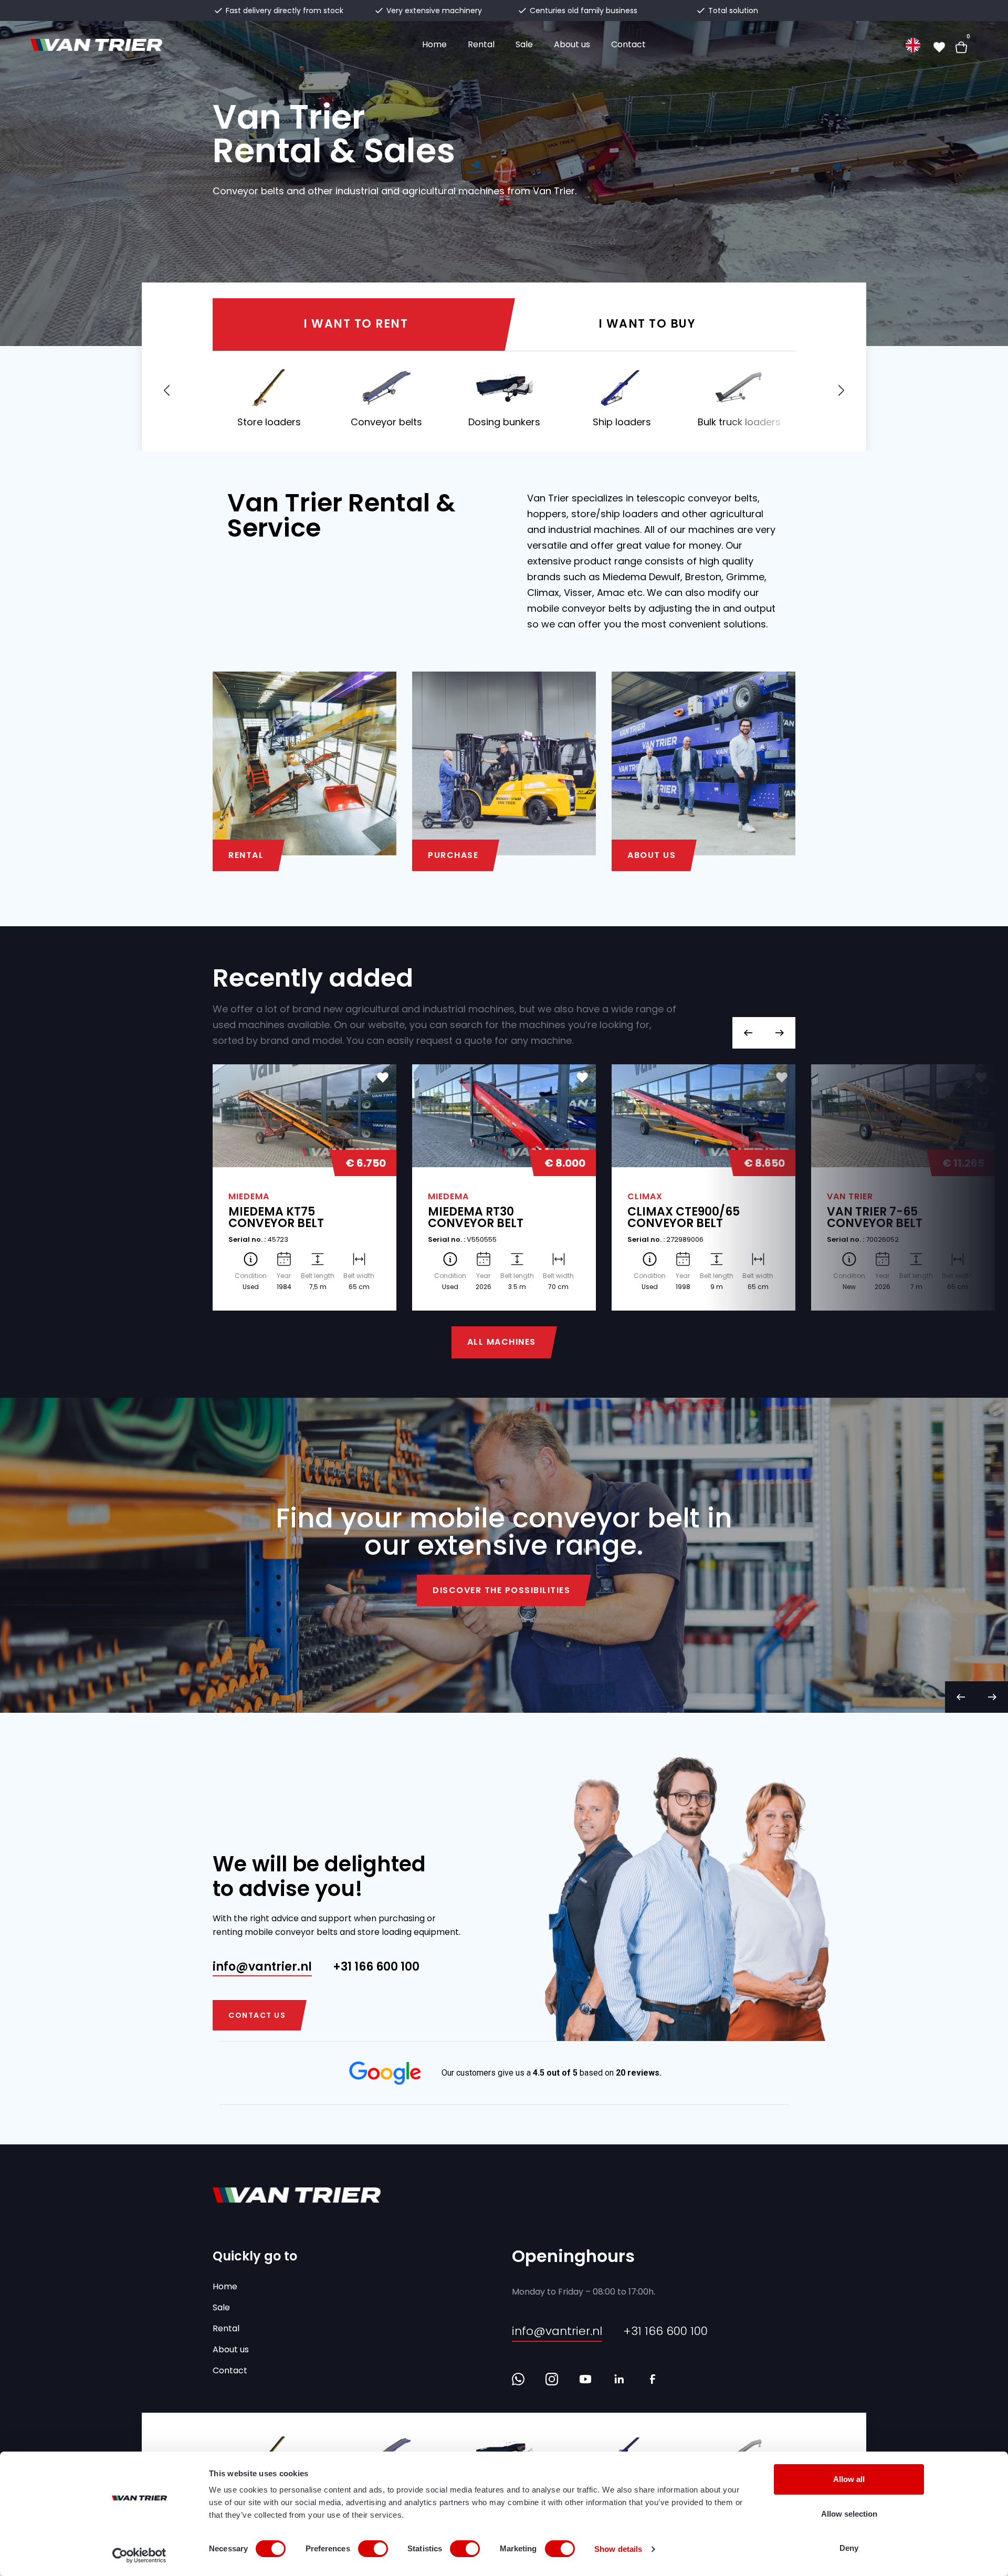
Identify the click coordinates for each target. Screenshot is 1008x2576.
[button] (839, 391)
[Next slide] (780, 1033)
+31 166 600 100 (376, 1967)
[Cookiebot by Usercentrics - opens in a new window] (139, 2556)
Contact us (257, 2015)
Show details (618, 2549)
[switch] (373, 2549)
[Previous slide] (748, 1033)
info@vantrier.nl (262, 1967)
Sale (524, 44)
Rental (481, 44)
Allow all (849, 2479)
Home (434, 44)
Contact (628, 44)
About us (572, 44)
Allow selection (849, 2514)
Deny (849, 2548)
